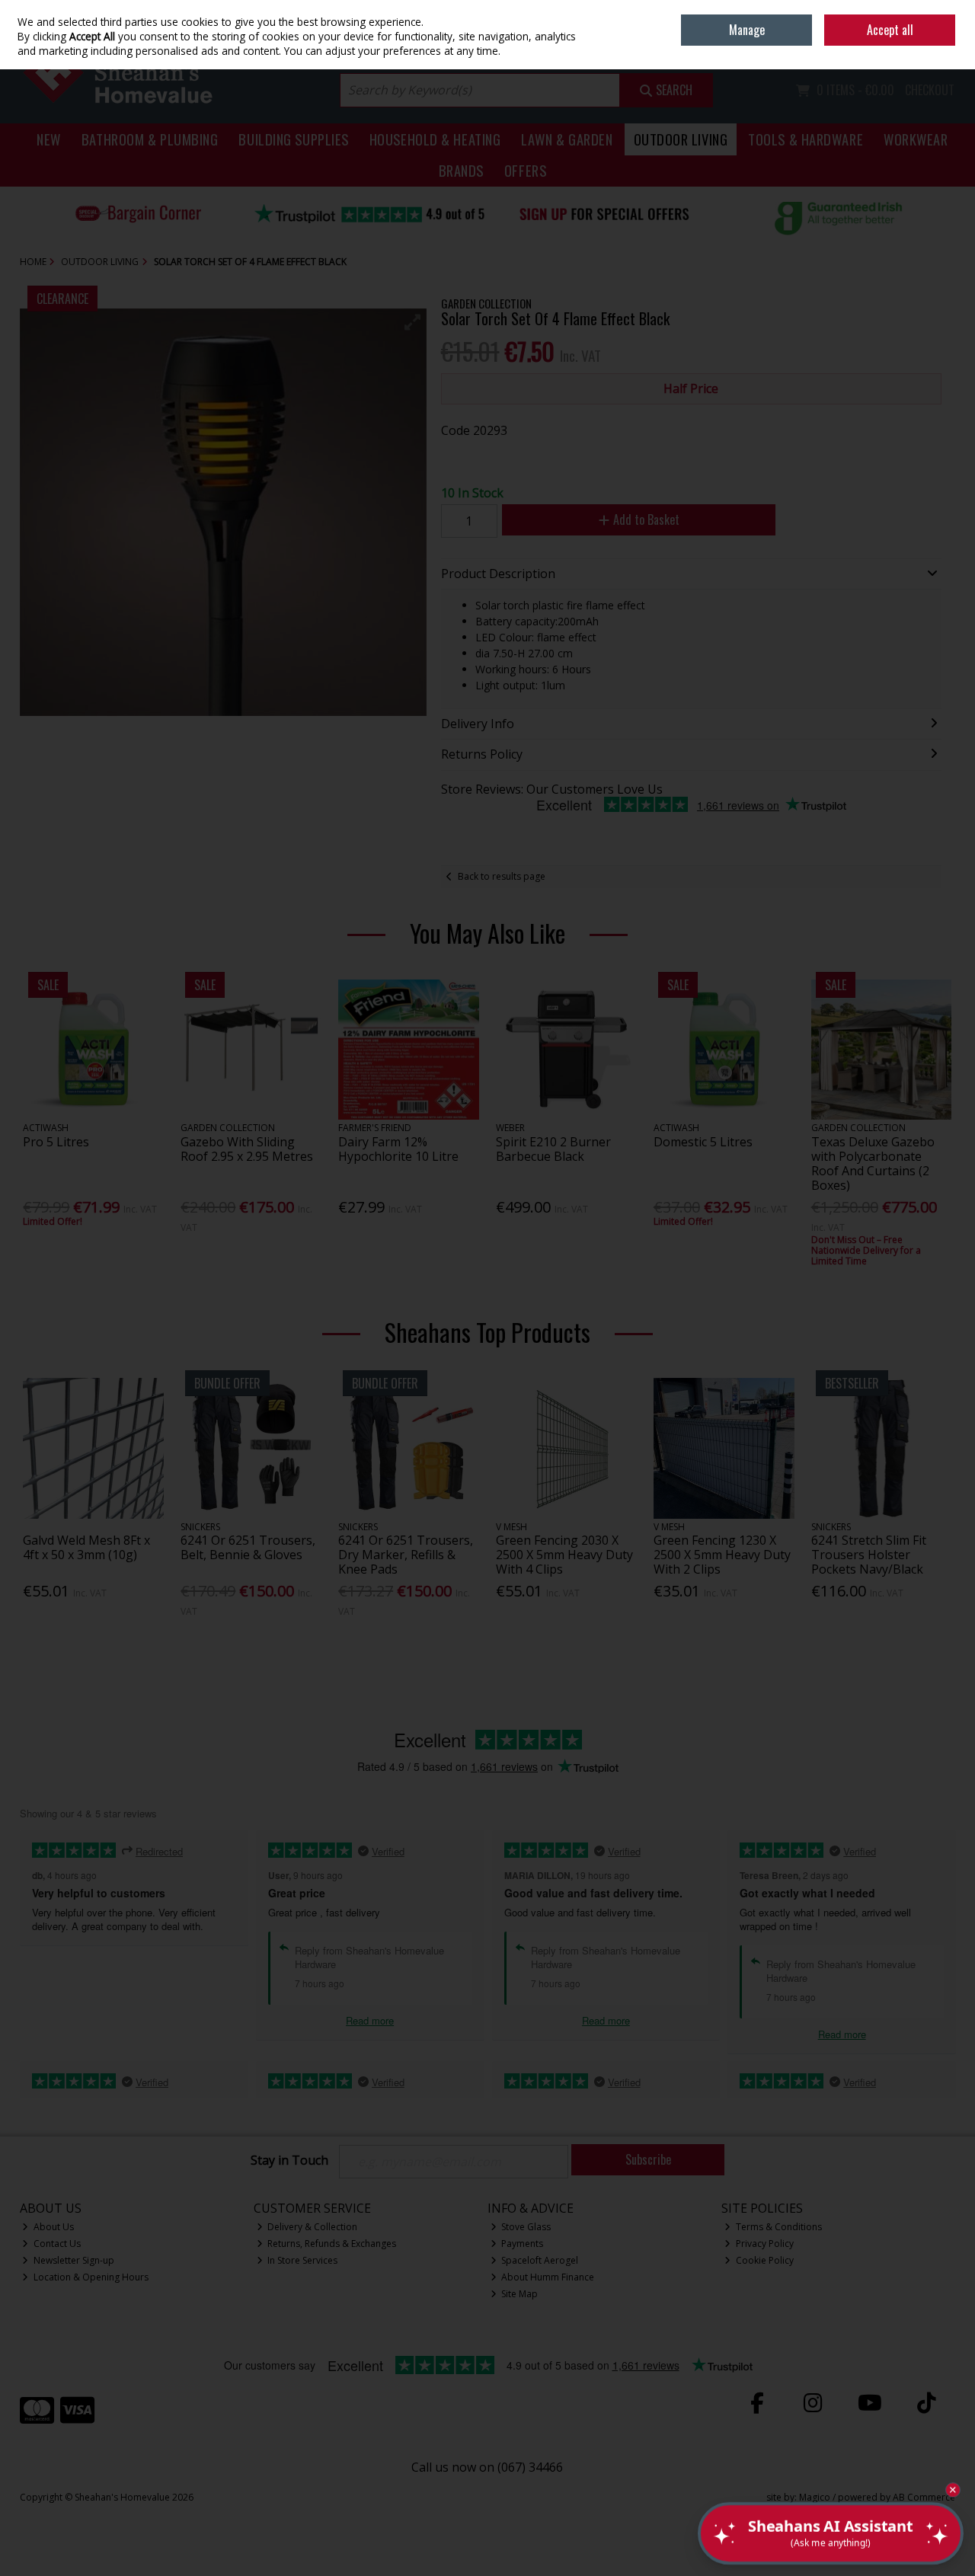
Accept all (890, 30)
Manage (747, 30)
